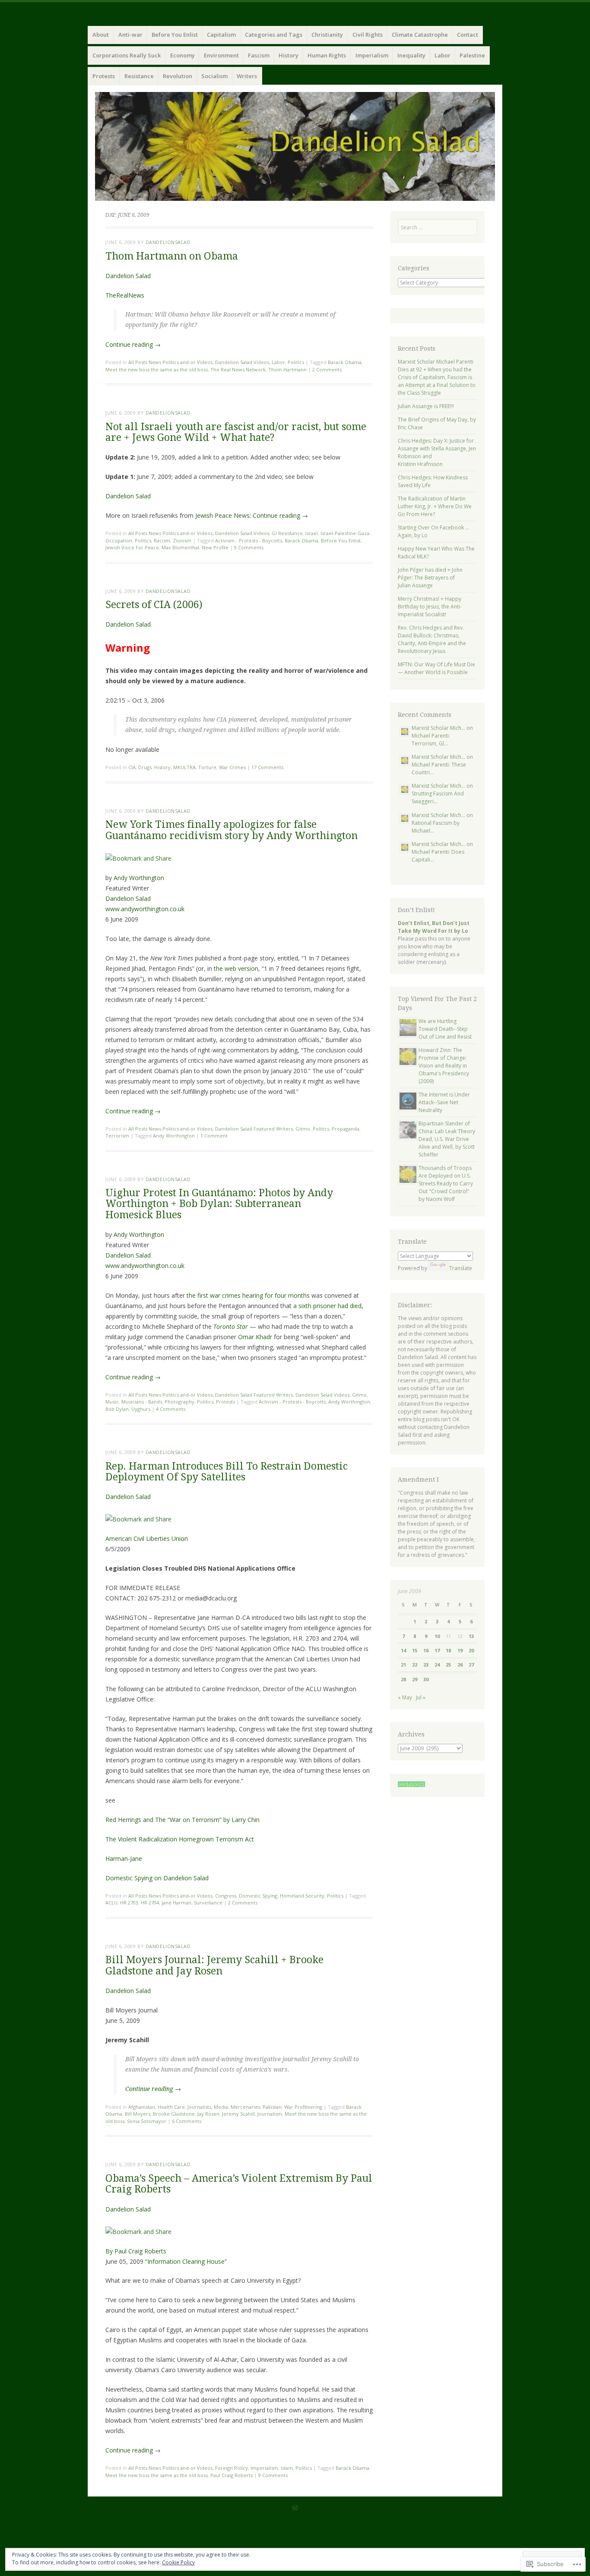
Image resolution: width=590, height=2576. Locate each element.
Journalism (270, 2114)
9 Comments (249, 547)
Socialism (214, 76)
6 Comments (187, 2121)
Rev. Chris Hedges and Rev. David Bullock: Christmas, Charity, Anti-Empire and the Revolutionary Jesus (432, 639)
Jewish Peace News (222, 515)
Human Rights (327, 55)
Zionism (182, 540)
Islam (287, 2468)
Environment (221, 55)
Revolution (178, 76)
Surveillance (208, 1903)
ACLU (111, 1903)
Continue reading (133, 344)
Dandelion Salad (128, 276)
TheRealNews (125, 295)
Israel (312, 533)
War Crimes (232, 767)
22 (415, 1665)
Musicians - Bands (142, 1402)
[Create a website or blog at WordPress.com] (295, 2508)
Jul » (421, 1697)
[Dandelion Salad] (295, 146)
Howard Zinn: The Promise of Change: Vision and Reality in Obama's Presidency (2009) (444, 1066)
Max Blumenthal (180, 547)
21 (403, 1665)
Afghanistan (142, 2107)
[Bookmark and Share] (138, 858)
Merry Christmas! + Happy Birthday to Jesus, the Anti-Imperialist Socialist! (430, 607)
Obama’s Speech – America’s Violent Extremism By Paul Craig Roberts (239, 2184)
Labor (442, 55)
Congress (226, 1896)
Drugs (145, 767)
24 (437, 1665)
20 (471, 1650)
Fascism (259, 55)
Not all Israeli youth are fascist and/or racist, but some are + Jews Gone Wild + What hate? (236, 432)
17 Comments (267, 767)
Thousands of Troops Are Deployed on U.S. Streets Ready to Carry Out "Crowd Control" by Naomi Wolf (446, 1183)
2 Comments (327, 369)
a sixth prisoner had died (327, 1306)
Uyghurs (141, 1409)
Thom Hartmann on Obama (172, 256)
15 (415, 1650)
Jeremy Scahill (238, 2114)
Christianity (327, 35)
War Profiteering (303, 2107)
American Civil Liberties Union (147, 1538)
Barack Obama (345, 362)
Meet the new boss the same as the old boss (157, 369)
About (101, 35)
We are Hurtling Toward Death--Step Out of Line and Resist (445, 1029)
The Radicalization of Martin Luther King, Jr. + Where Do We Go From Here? (435, 506)
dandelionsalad (168, 242)
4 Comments (171, 1409)
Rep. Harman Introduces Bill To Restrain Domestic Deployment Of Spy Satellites (227, 1472)
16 (426, 1650)
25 (448, 1665)
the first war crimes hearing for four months (248, 1295)
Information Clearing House (186, 2261)
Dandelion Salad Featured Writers (254, 1129)
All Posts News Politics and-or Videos (170, 362)
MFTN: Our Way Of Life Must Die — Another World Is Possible (436, 668)
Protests (104, 76)
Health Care (171, 2107)
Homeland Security (302, 1896)
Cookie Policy (178, 2562)
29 (415, 1679)
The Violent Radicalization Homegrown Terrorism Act (180, 1839)
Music (112, 1402)
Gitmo (303, 1129)
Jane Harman (176, 1903)
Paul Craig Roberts (232, 2475)
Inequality (411, 55)
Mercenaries (245, 2107)
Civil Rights (368, 35)
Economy (182, 55)
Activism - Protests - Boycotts (249, 540)
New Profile (215, 547)
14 (403, 1650)
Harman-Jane (124, 1858)
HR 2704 (150, 1903)
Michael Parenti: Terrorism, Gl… (431, 740)
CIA (132, 767)
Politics (296, 362)
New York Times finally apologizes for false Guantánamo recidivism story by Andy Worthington (232, 830)
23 (426, 1665)
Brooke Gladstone (174, 2114)
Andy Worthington (139, 878)
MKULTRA (184, 767)
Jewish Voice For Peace (132, 547)
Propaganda (346, 1129)
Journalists (199, 2107)
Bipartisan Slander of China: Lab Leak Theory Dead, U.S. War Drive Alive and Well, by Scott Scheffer (447, 1139)
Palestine (472, 55)
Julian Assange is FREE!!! (426, 406)
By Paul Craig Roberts (136, 2251)
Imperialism (372, 55)
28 (403, 1679)
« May (405, 1697)
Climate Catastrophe (420, 35)
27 (471, 1665)
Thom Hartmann (287, 369)
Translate (461, 1268)
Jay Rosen (208, 2114)
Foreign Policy (232, 2468)
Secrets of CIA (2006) (154, 605)
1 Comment (214, 1136)
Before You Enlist (175, 35)
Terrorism (117, 1136)
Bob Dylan (117, 1409)
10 (437, 1636)
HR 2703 (129, 1903)
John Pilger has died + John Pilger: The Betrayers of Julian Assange (430, 578)
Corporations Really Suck (127, 55)
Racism (162, 540)
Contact (468, 35)
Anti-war (130, 35)
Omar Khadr (255, 1337)
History (289, 55)
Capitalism (221, 35)
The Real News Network (238, 369)
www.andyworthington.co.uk (145, 909)
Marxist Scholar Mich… (438, 728)
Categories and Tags (274, 35)
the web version (236, 968)
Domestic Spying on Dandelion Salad (157, 1878)
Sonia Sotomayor (147, 2121)
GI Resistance (287, 533)
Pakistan (272, 2107)
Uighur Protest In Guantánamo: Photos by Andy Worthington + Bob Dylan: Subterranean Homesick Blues (219, 1204)
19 (460, 1650)
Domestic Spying (258, 1896)
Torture (207, 767)
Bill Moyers (138, 2114)
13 (471, 1636)
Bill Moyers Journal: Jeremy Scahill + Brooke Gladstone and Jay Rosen (214, 1965)
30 (426, 1679)
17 (437, 1650)
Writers (247, 76)
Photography (179, 1402)
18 (448, 1650)
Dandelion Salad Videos (242, 362)
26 (460, 1665)
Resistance (139, 76)
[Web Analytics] (411, 1785)
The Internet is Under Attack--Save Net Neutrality (444, 1102)
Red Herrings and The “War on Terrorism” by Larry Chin (182, 1820)
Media (221, 2107)
